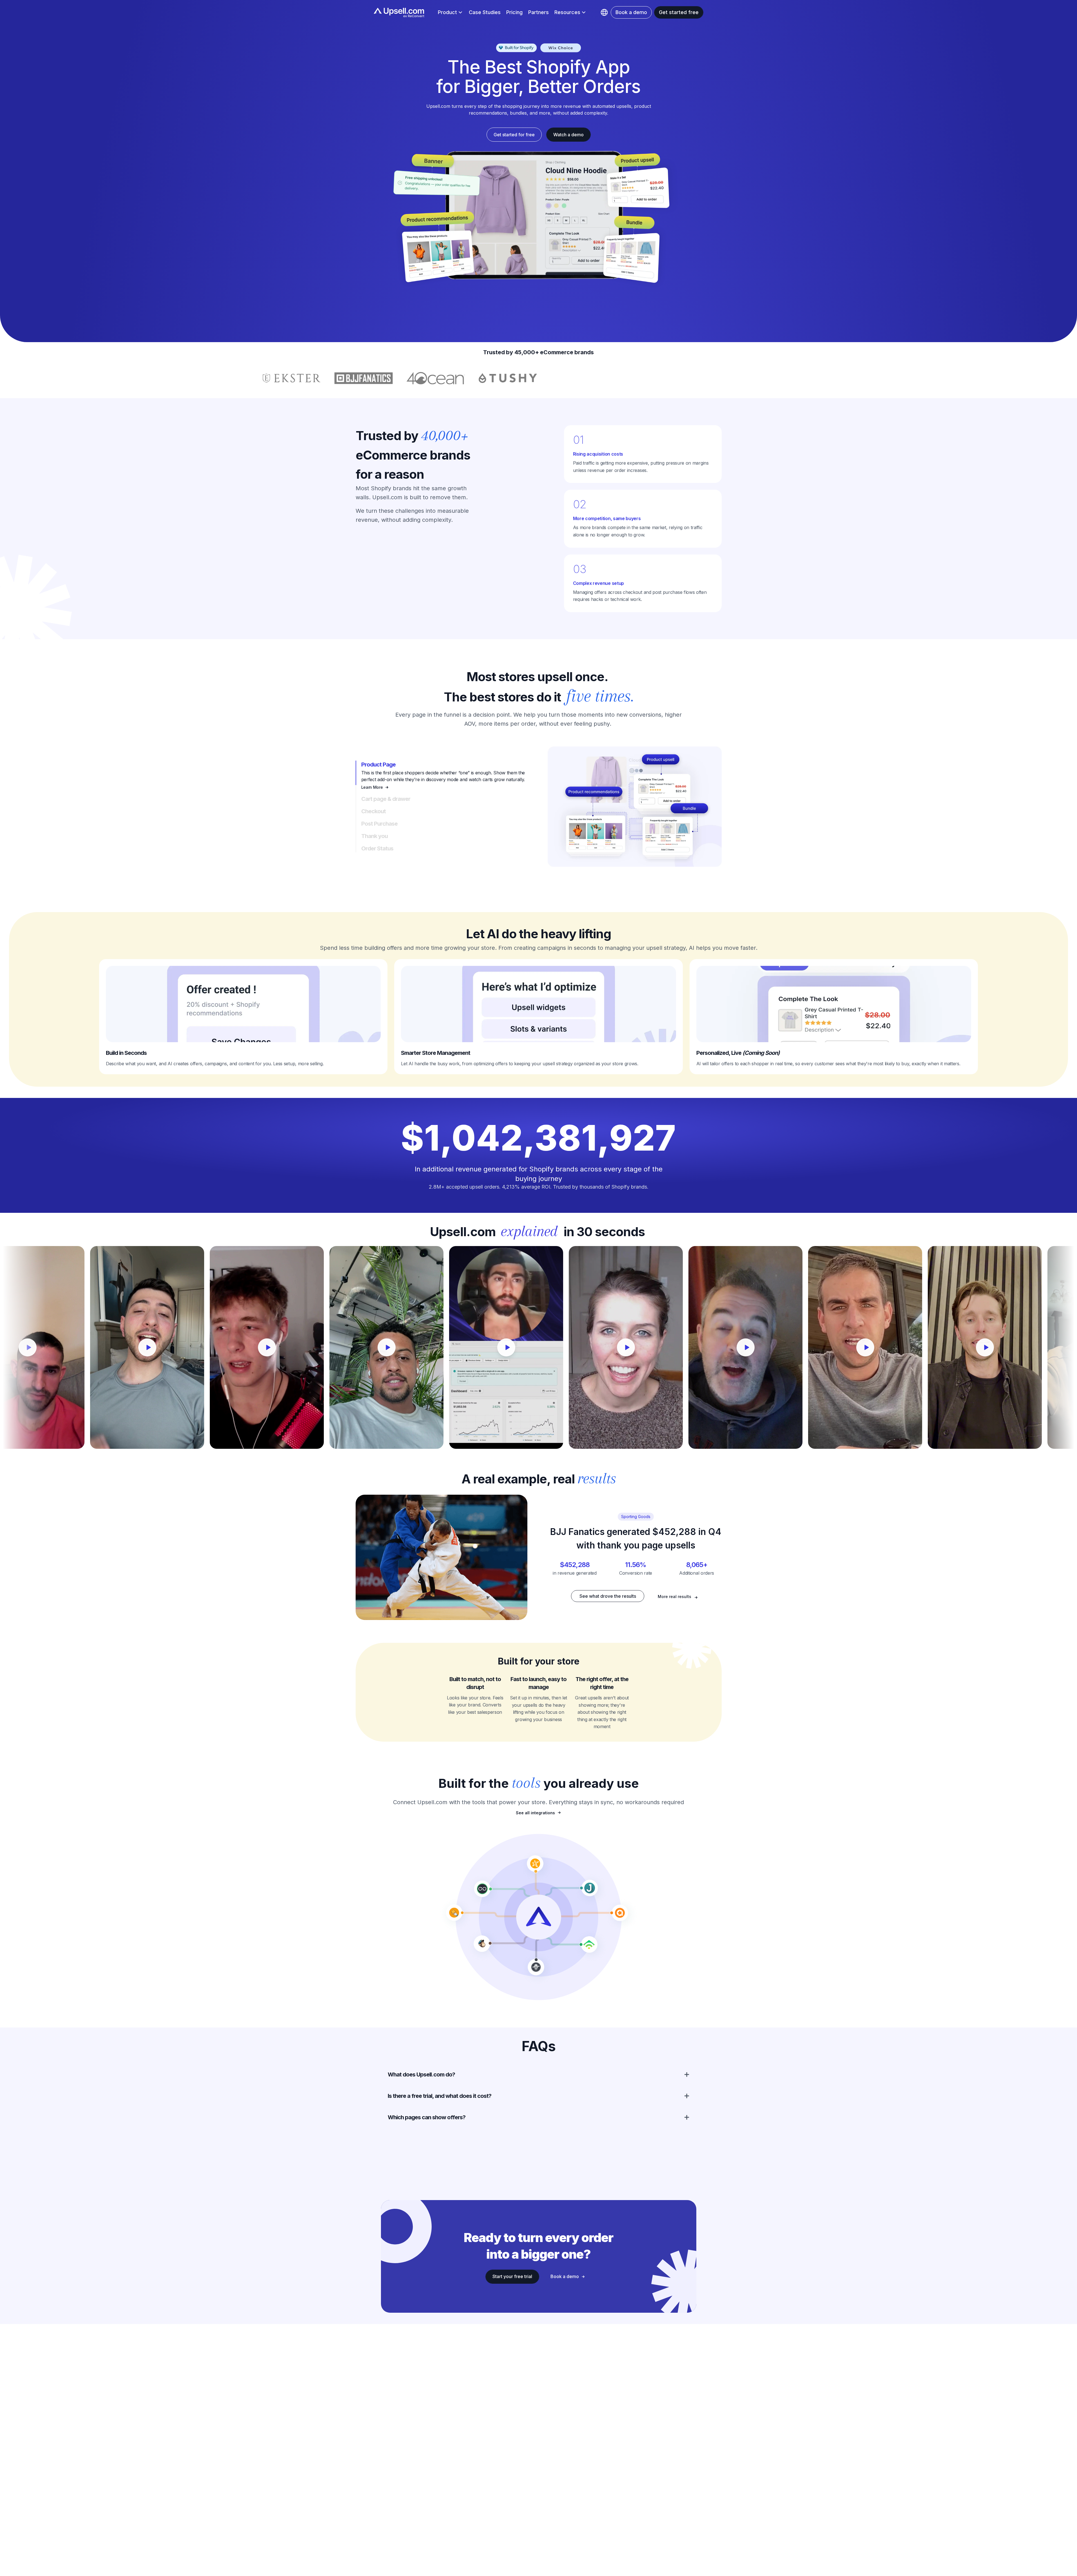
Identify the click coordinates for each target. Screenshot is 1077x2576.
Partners (538, 12)
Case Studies (485, 12)
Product (447, 12)
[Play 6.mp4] (994, 1347)
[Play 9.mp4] (156, 1347)
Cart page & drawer (386, 799)
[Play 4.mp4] (754, 1347)
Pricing (514, 12)
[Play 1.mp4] (395, 1347)
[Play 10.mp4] (276, 1347)
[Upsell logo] (538, 1917)
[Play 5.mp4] (874, 1347)
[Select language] (604, 12)
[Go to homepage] (399, 13)
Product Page (378, 765)
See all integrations (535, 1813)
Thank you (374, 836)
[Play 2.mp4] (515, 1347)
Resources (567, 12)
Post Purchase (379, 824)
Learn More (372, 787)
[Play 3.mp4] (635, 1347)
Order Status (377, 848)
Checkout (374, 811)
